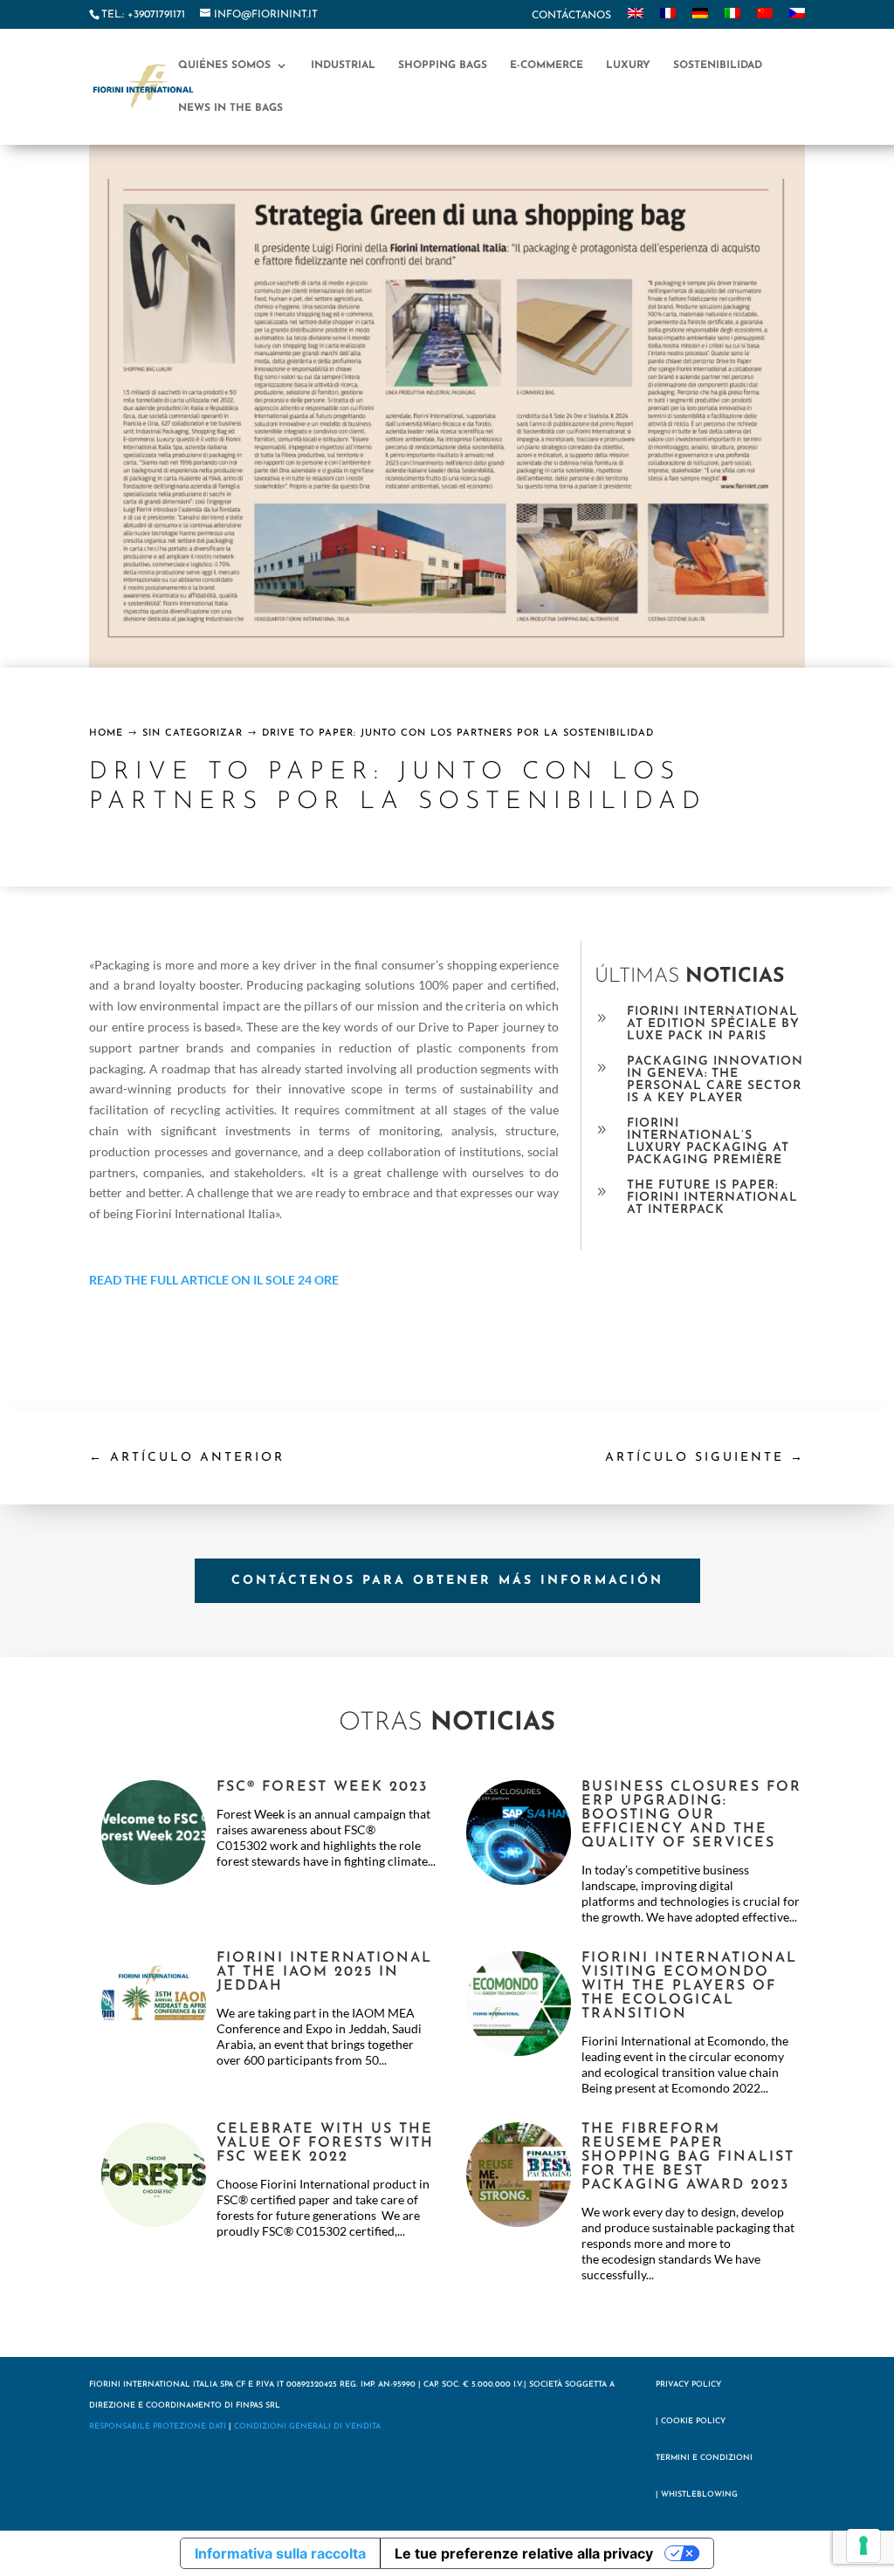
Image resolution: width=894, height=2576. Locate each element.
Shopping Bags (443, 65)
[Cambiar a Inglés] (636, 18)
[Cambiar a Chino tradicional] (765, 18)
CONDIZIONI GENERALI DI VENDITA (307, 2426)
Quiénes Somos (224, 65)
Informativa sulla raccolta (280, 2553)
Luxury (628, 65)
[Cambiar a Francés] (668, 18)
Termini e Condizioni (704, 2458)
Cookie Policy (693, 2421)
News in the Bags (230, 108)
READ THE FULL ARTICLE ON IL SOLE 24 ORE (214, 1280)
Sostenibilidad (718, 65)
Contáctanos (571, 16)
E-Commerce (547, 65)
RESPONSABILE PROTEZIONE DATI (158, 2426)
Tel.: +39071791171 (143, 15)
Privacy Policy (688, 2384)
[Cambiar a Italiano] (732, 18)
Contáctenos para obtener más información (447, 1581)
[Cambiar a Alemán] (700, 18)
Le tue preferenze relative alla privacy (524, 2553)
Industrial (343, 65)
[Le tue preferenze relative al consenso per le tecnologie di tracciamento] (863, 2545)
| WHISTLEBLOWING (697, 2494)
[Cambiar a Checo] (797, 18)
